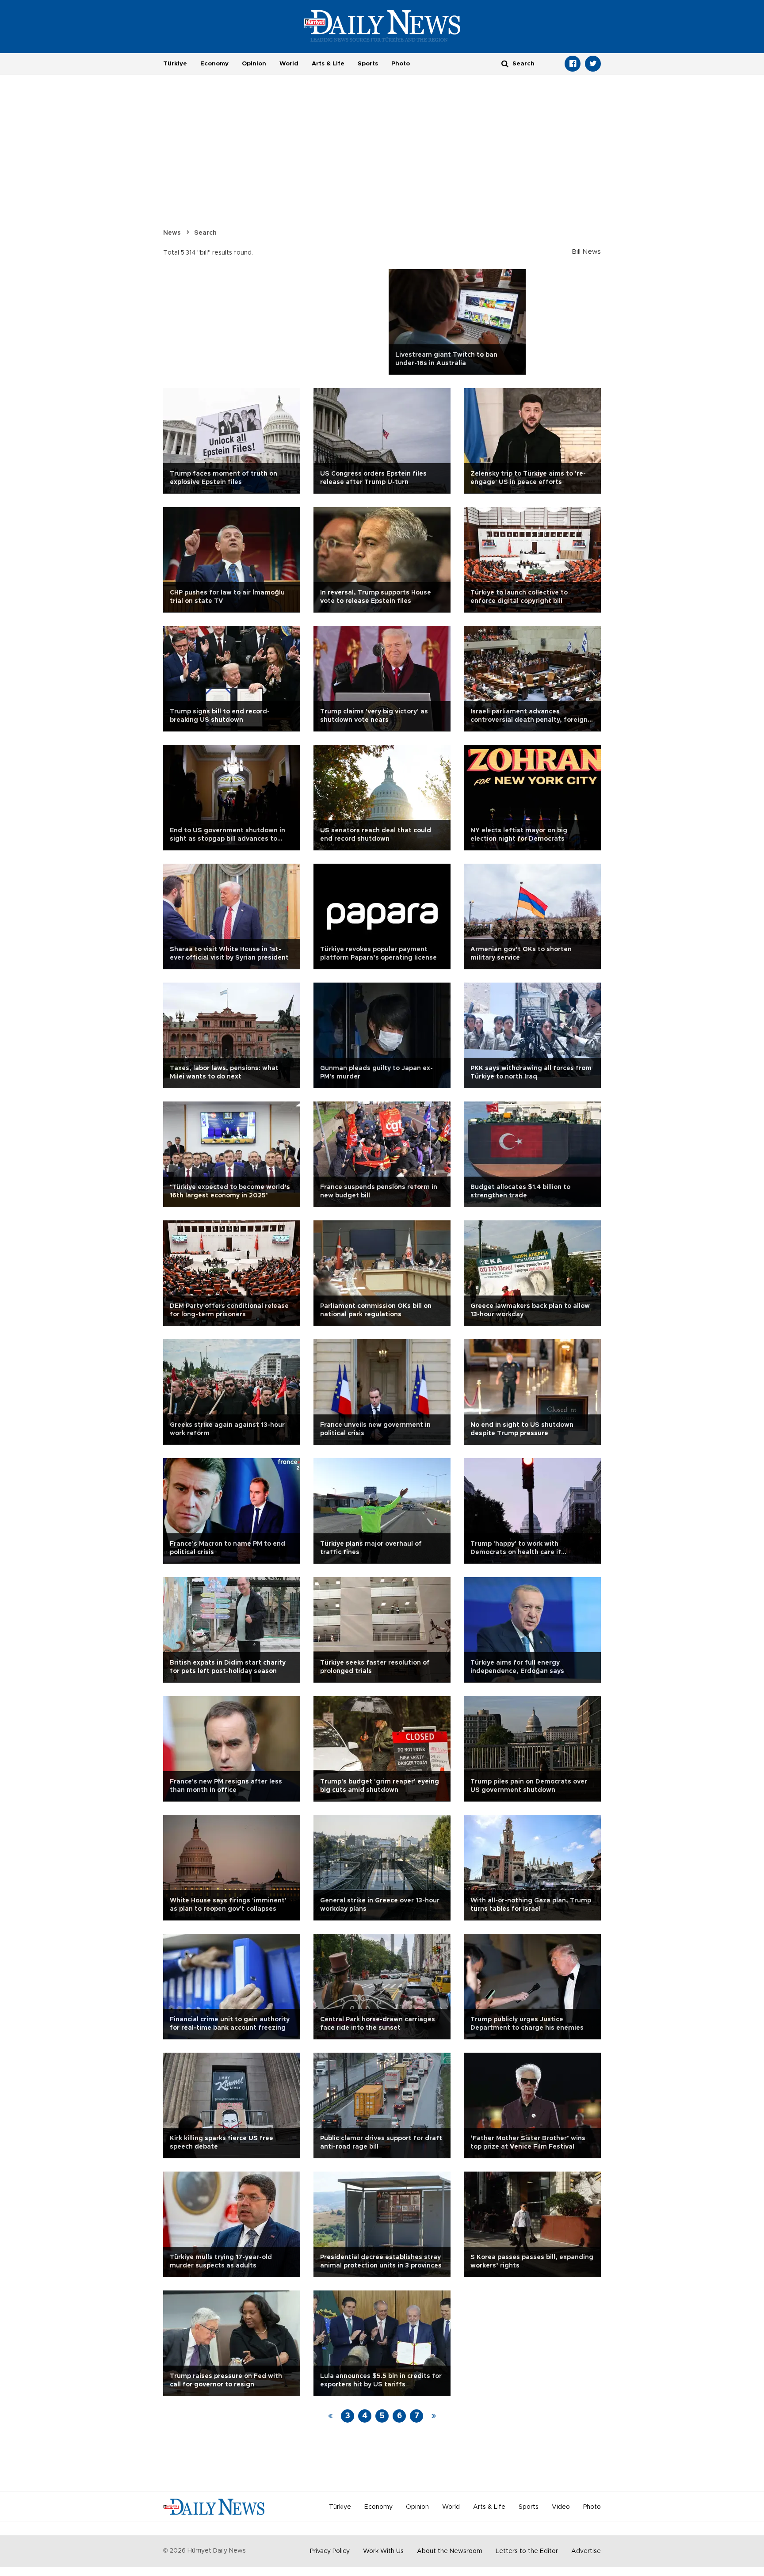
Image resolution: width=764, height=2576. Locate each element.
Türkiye (175, 64)
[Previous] (330, 2416)
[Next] (434, 2416)
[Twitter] (593, 64)
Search (205, 233)
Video (561, 2507)
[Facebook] (573, 64)
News (172, 233)
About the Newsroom (450, 2551)
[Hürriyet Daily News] (382, 26)
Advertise (586, 2551)
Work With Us (383, 2551)
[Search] (505, 63)
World (289, 64)
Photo (401, 64)
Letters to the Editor (527, 2551)
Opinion (254, 64)
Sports (368, 64)
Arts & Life (328, 64)
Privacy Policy (330, 2551)
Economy (214, 64)
